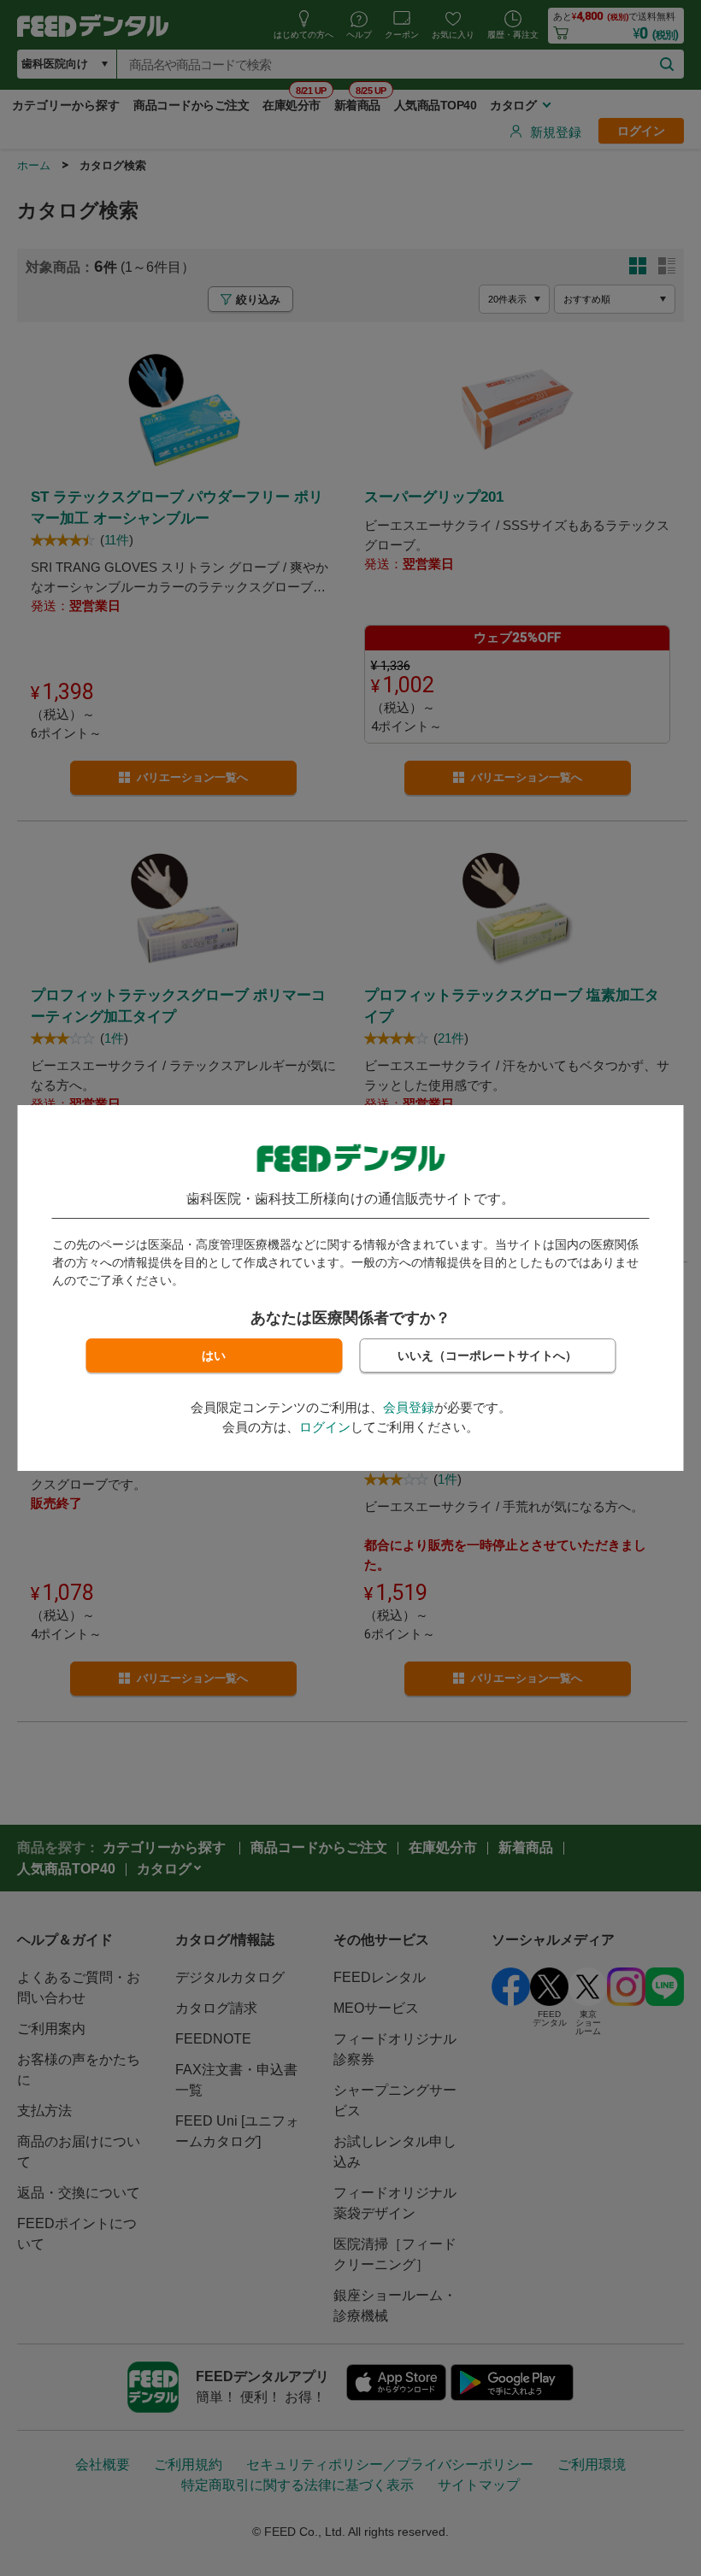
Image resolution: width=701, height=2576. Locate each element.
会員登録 (409, 1407)
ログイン (325, 1427)
